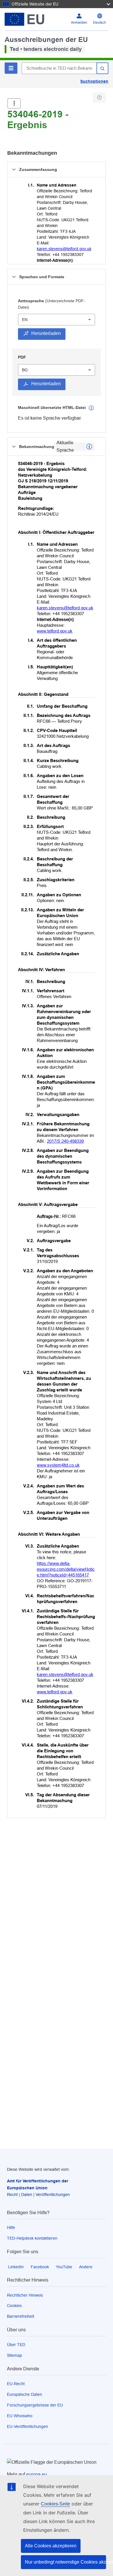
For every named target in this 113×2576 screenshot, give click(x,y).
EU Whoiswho (20, 2416)
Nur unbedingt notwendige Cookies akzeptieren (65, 2562)
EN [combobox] (25, 320)
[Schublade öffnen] (14, 103)
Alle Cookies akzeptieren (51, 2546)
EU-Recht (16, 2384)
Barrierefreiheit (21, 2316)
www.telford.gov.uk (55, 631)
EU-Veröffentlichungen (28, 2426)
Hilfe (11, 2228)
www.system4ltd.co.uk (58, 1465)
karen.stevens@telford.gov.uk (64, 249)
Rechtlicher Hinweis (25, 2295)
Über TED (16, 2345)
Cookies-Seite (55, 2504)
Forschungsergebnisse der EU (35, 2405)
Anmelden (79, 23)
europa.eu (37, 2474)
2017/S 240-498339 (65, 1141)
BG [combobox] (25, 370)
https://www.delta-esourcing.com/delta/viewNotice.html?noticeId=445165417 (66, 1569)
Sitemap (14, 2355)
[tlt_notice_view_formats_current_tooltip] (89, 447)
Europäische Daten (24, 2394)
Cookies (14, 2306)
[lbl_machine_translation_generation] (91, 408)
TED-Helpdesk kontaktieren (32, 2238)
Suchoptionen (94, 81)
